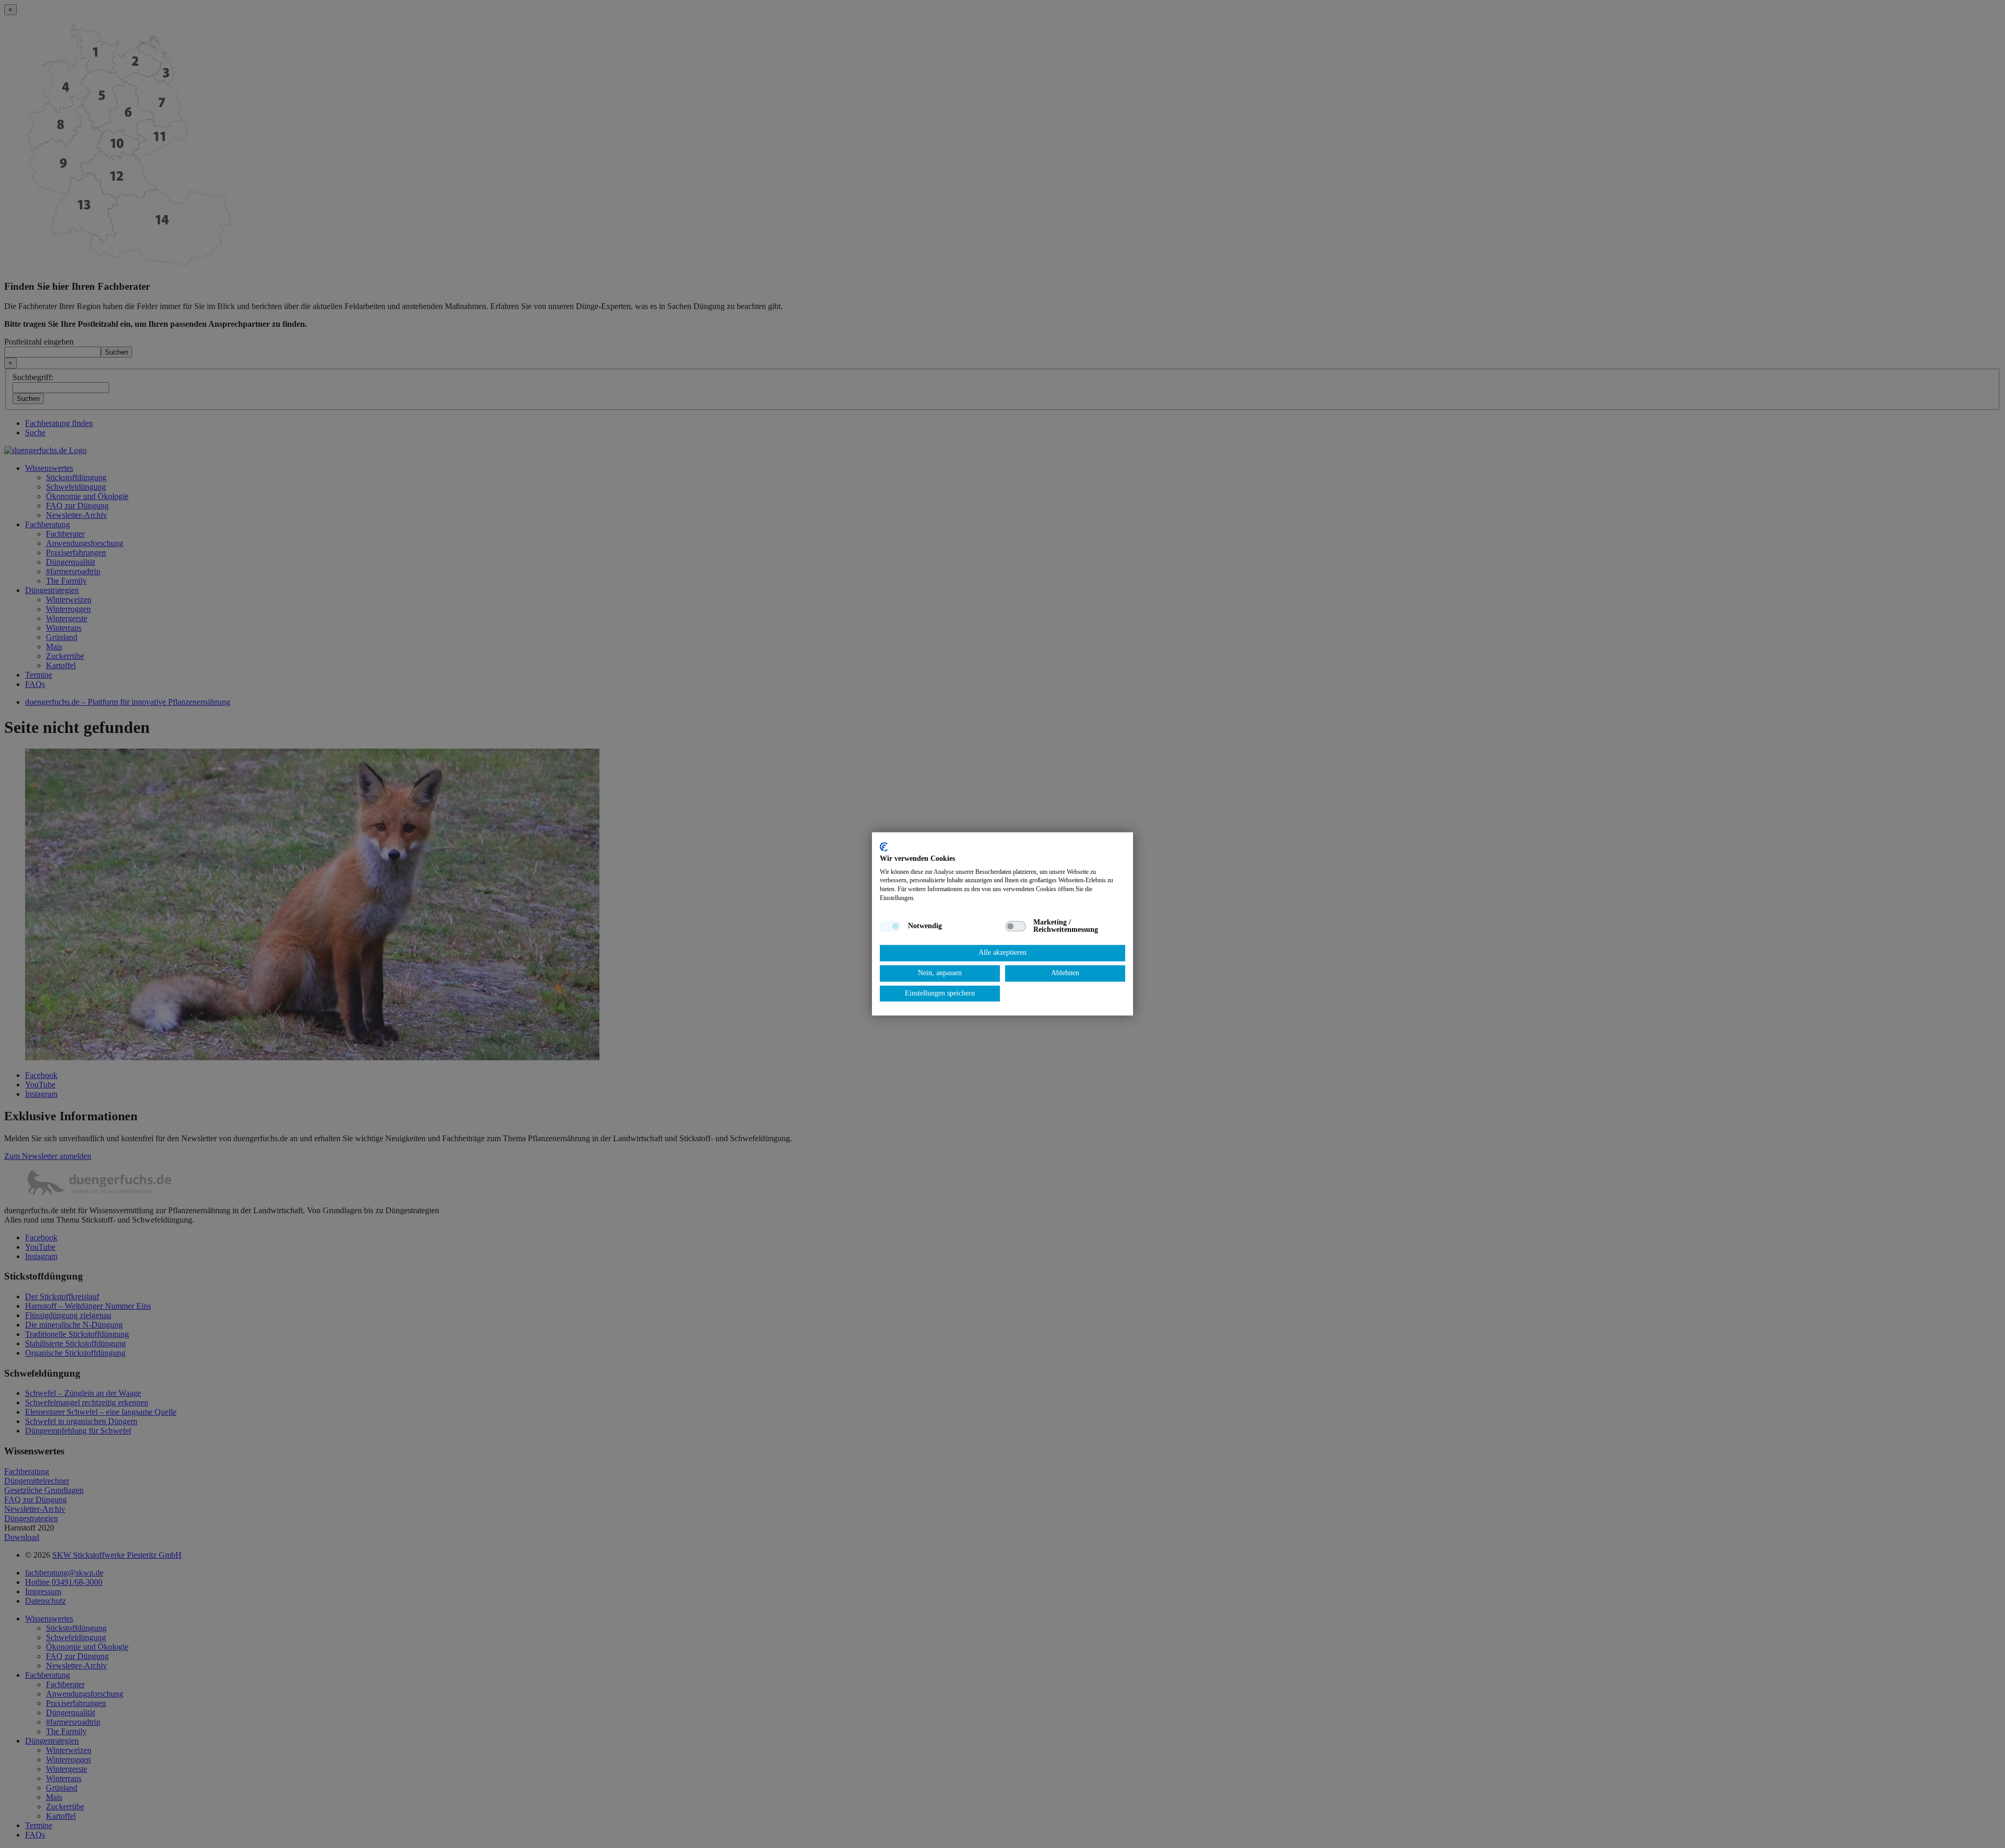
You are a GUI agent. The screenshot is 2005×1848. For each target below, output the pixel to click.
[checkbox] (890, 926)
